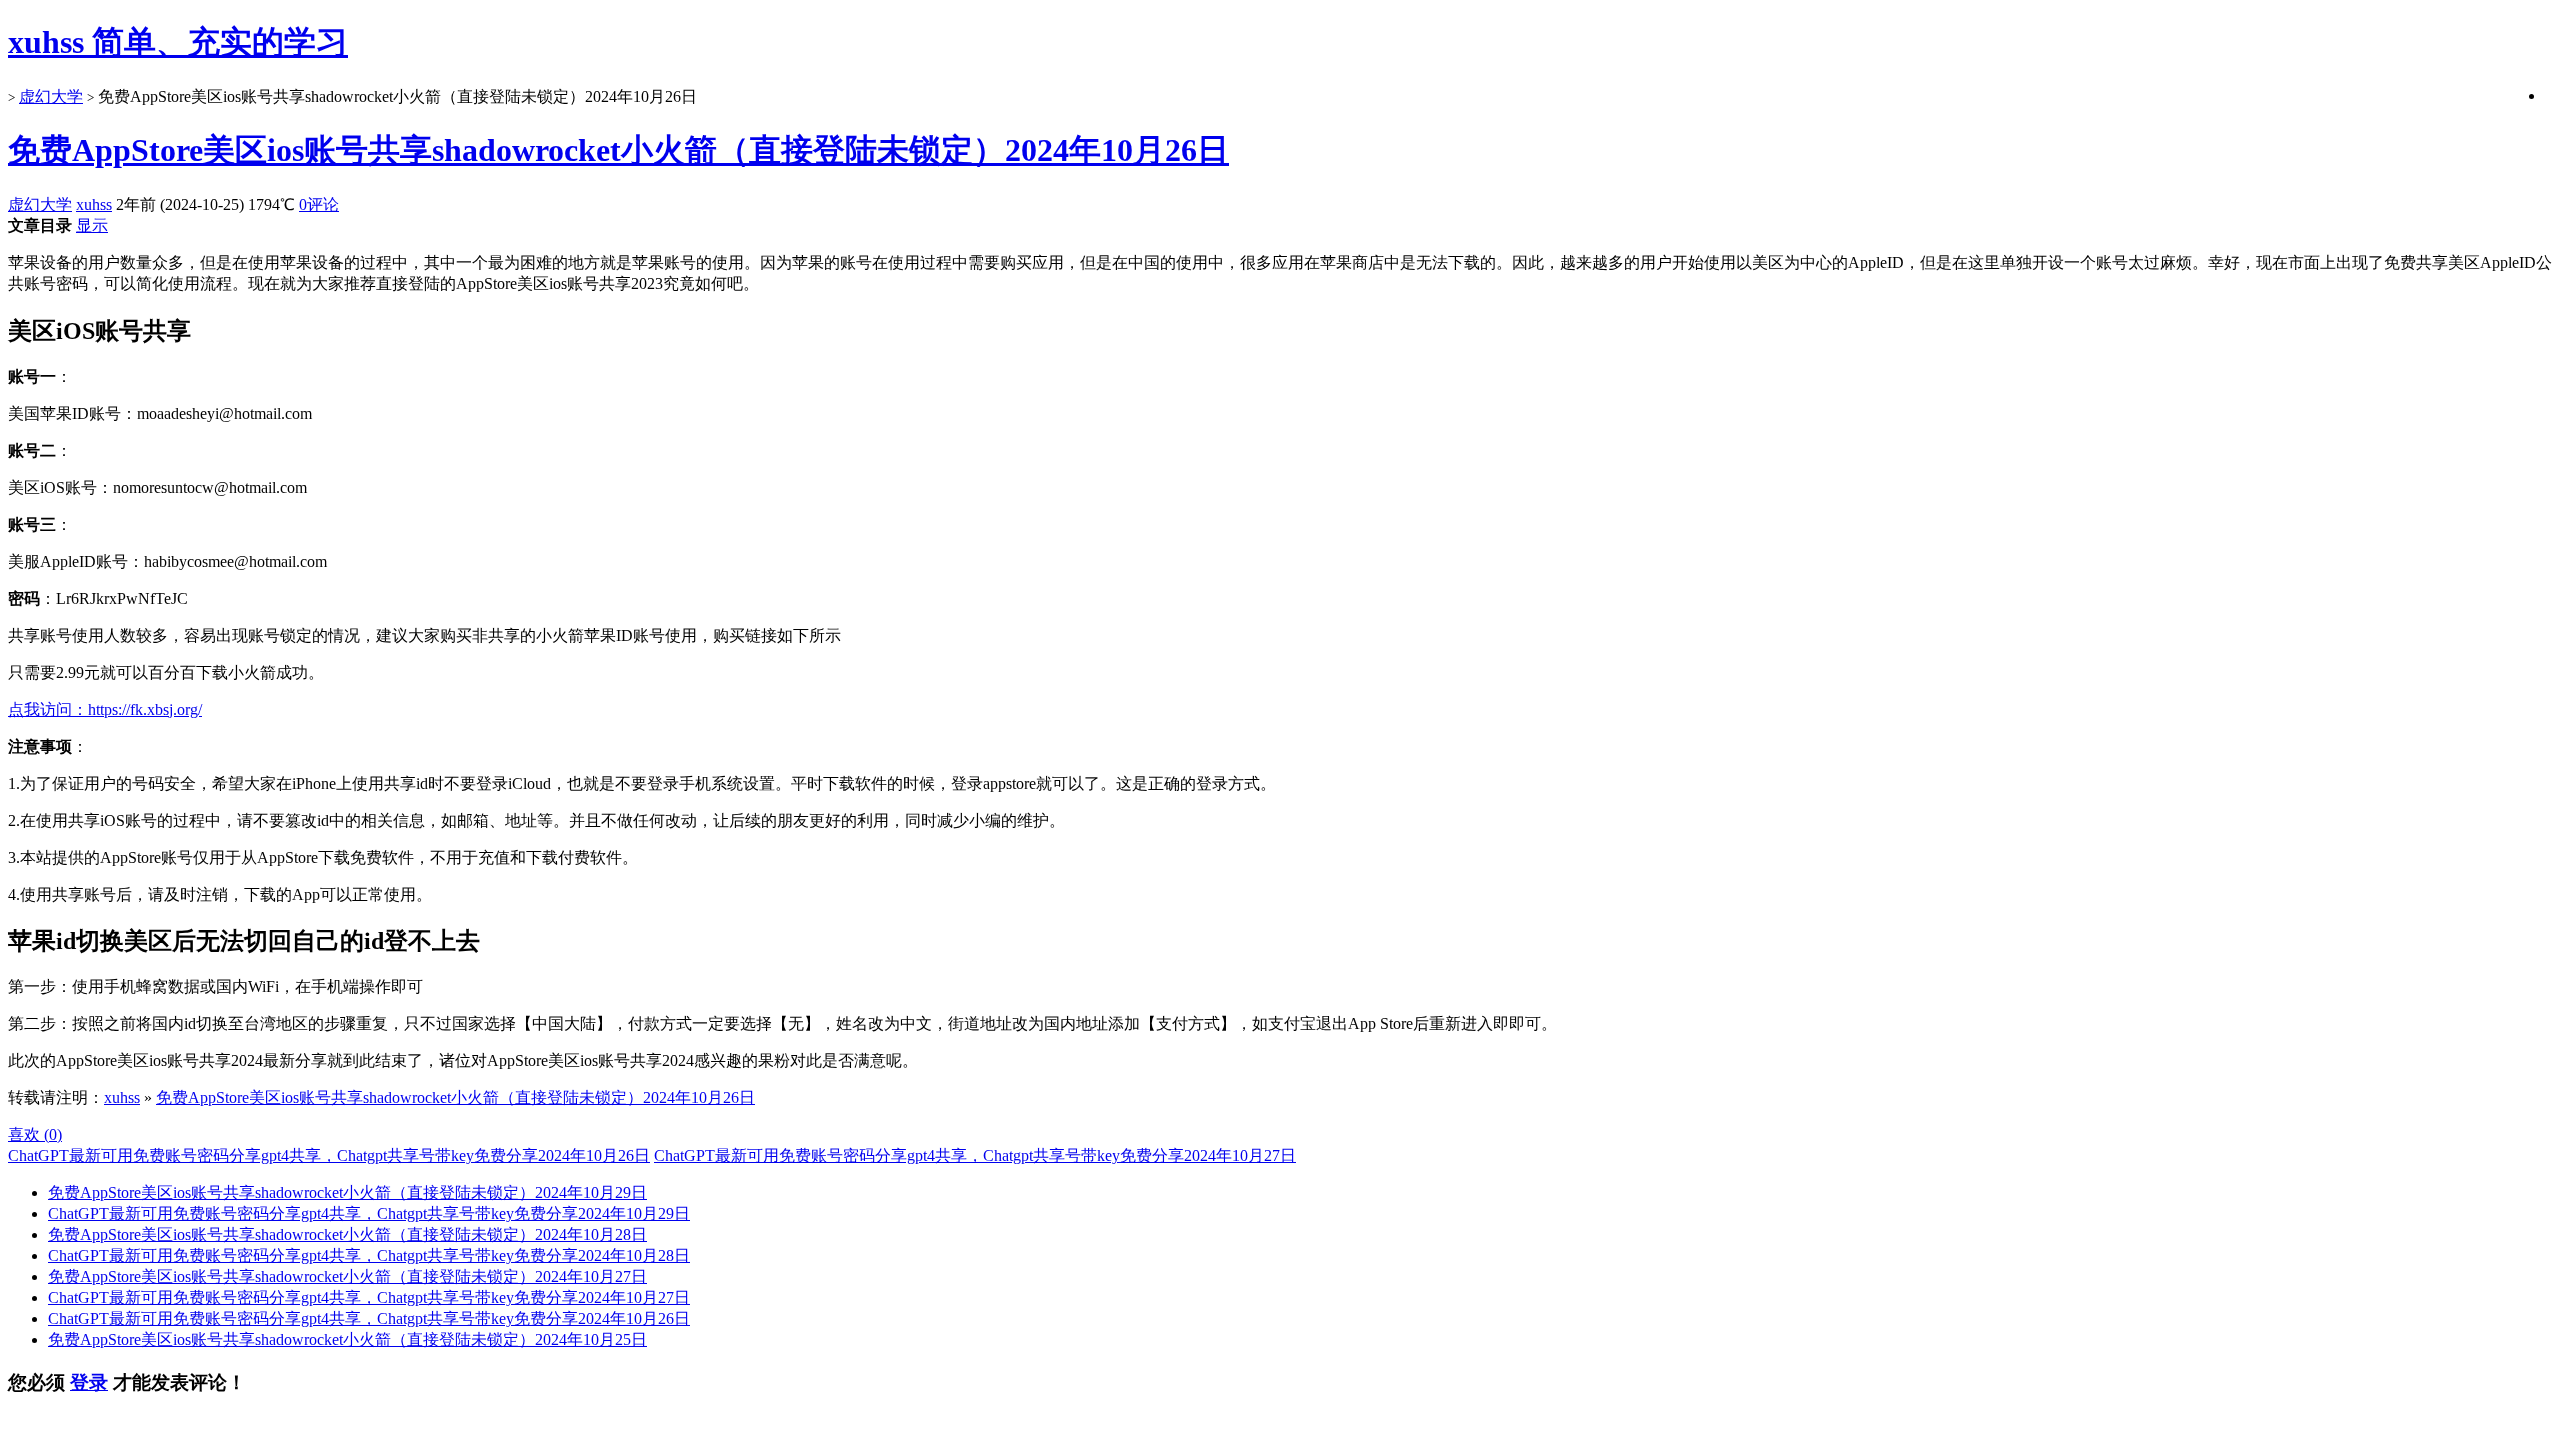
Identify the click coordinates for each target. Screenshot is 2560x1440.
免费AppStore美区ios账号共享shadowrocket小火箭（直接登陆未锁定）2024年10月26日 (618, 150)
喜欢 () (35, 1134)
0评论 (319, 204)
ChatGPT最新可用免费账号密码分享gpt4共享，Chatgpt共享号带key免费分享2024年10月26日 (329, 1155)
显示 (92, 225)
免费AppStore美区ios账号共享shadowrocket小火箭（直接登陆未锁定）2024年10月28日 (347, 1234)
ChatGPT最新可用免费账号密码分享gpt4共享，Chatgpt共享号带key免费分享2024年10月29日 (369, 1213)
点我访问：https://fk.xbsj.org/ (105, 709)
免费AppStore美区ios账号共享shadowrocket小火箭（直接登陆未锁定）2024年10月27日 (347, 1276)
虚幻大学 (51, 96)
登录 (89, 1382)
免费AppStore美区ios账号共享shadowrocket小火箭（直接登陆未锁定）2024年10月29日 (347, 1192)
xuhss (94, 204)
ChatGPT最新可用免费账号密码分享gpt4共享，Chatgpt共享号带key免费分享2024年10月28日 (369, 1255)
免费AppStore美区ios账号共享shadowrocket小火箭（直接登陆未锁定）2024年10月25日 (347, 1339)
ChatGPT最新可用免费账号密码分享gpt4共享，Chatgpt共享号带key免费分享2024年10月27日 (975, 1155)
